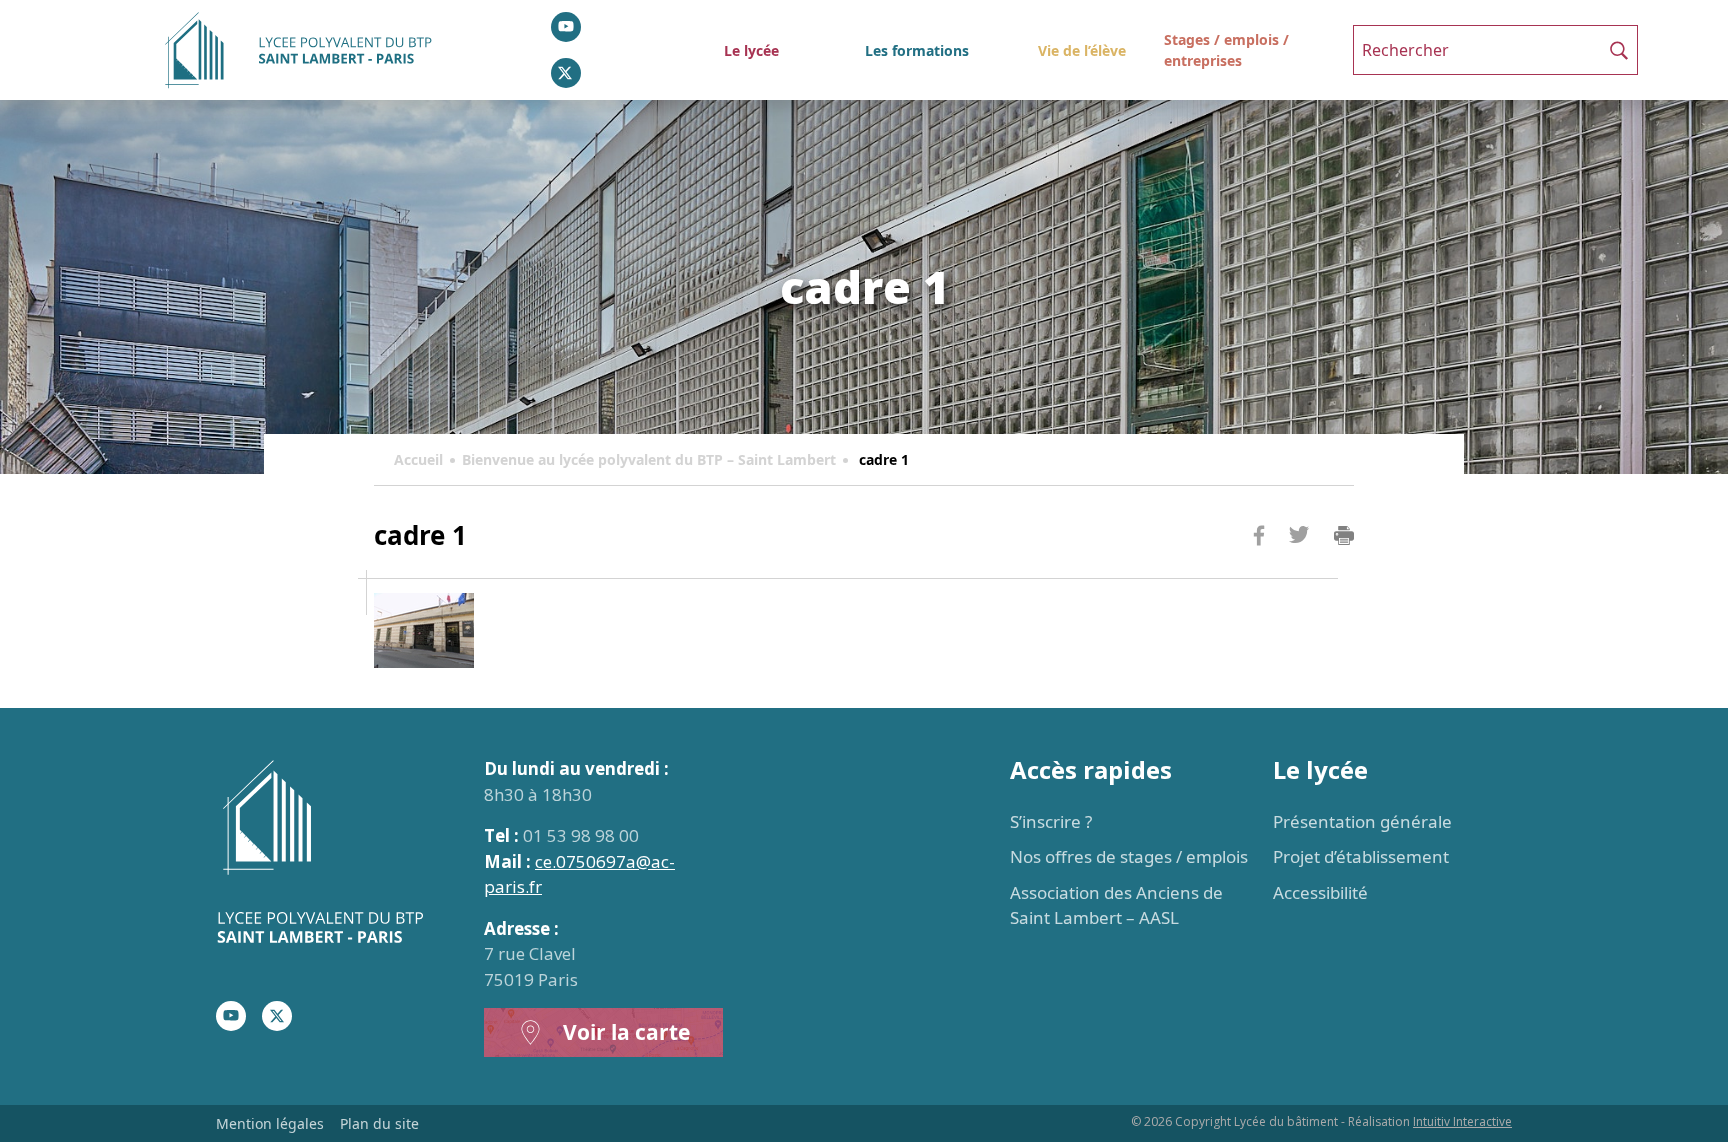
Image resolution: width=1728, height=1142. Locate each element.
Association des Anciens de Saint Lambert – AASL (1116, 905)
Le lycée (751, 50)
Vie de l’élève (1082, 50)
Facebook (1259, 573)
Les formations (917, 50)
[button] (1619, 50)
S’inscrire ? (1051, 821)
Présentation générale (1362, 821)
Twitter (1299, 567)
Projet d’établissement (1361, 856)
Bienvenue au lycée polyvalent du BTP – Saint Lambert (649, 459)
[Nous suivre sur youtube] (566, 27)
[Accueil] (338, 854)
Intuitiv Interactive (1462, 1121)
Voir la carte (626, 1032)
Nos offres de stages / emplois (1129, 856)
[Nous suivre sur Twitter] (566, 73)
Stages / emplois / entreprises (1226, 50)
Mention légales (270, 1123)
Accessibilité (1320, 892)
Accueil (418, 459)
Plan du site (379, 1123)
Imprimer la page (1344, 536)
